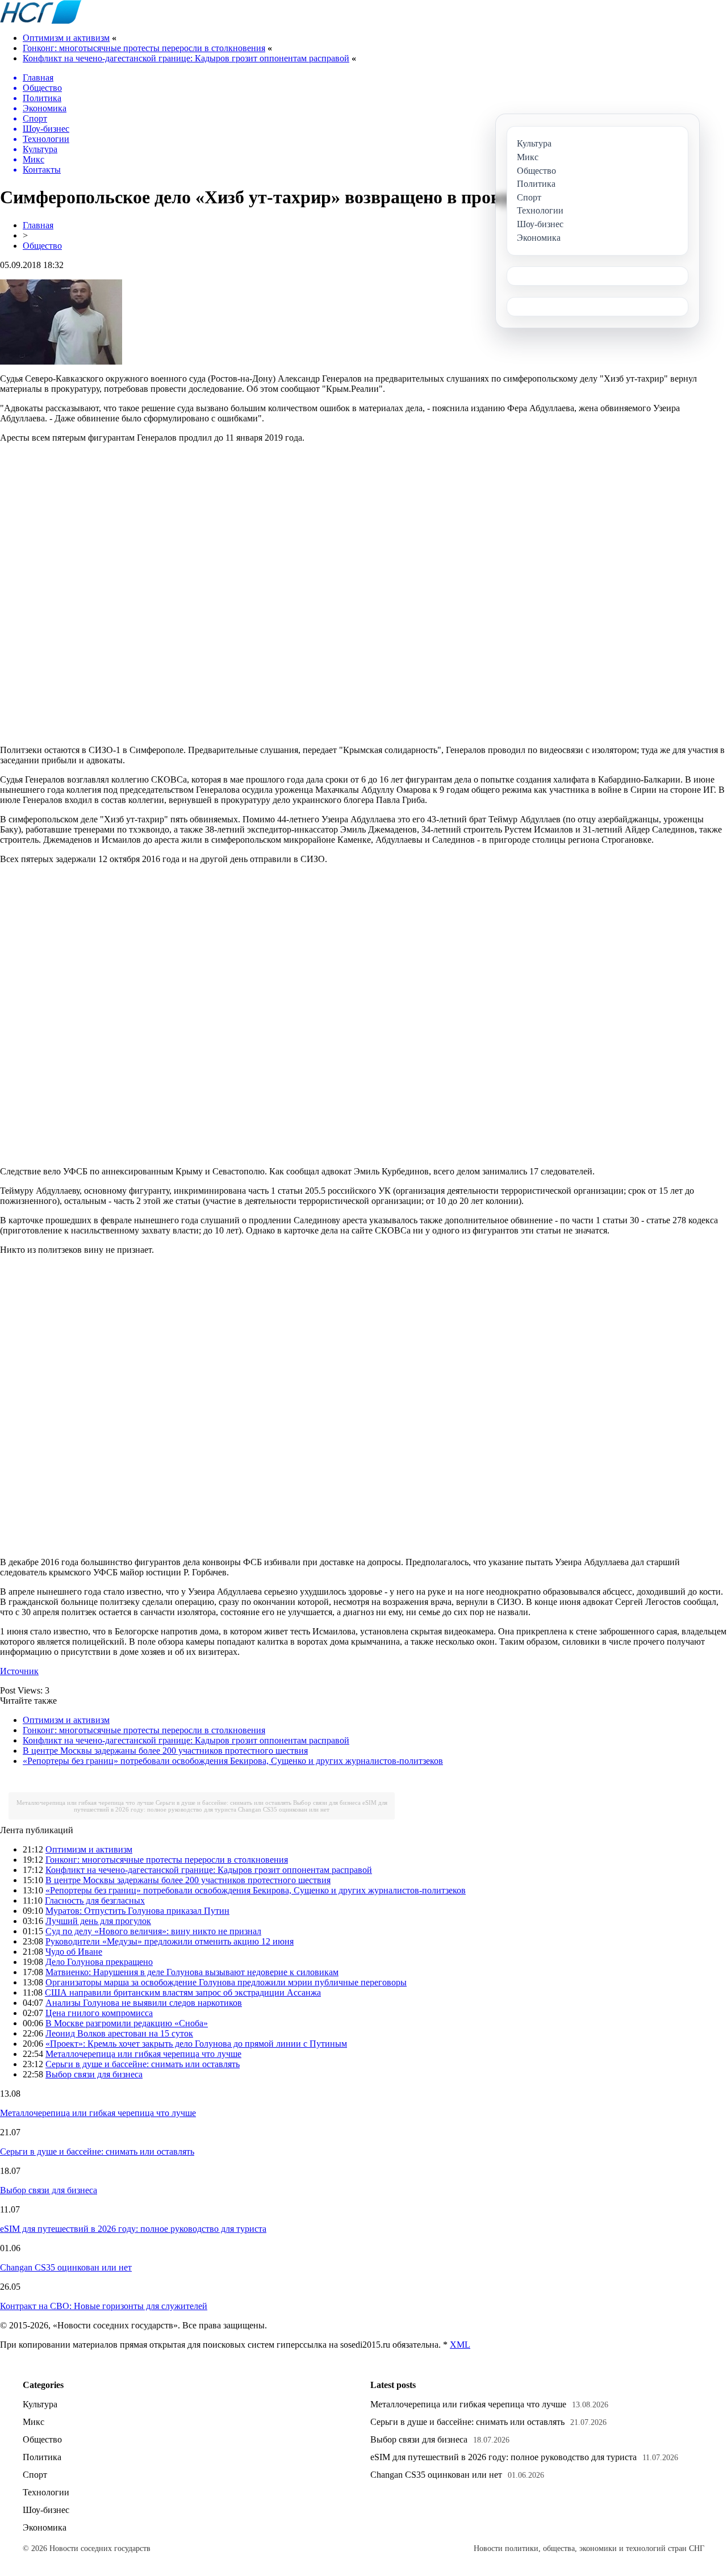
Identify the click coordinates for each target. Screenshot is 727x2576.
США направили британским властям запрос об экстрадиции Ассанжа (183, 1992)
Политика (42, 2457)
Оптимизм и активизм (66, 38)
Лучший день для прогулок (98, 1921)
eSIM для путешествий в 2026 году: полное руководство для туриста (231, 1806)
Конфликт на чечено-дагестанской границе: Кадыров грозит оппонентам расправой (186, 58)
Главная (38, 225)
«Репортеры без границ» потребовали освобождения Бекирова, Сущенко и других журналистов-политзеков (233, 1761)
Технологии (46, 2492)
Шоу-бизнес (46, 2510)
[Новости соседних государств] (41, 21)
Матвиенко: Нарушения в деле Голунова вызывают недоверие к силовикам (192, 1972)
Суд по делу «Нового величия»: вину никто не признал (153, 1931)
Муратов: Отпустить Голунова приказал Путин (137, 1911)
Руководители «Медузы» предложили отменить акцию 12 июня (170, 1941)
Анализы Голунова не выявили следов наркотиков (144, 2003)
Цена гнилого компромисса (99, 2013)
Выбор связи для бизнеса (327, 1803)
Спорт (35, 2475)
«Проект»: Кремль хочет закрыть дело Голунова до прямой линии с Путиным (196, 2044)
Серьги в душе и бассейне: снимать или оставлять (223, 1803)
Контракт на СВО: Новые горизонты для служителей (104, 2306)
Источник (19, 1671)
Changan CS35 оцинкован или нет (284, 1809)
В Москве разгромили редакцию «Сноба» (127, 2023)
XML (460, 2345)
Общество (42, 246)
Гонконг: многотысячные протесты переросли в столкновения (144, 48)
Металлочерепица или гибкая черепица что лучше (85, 1803)
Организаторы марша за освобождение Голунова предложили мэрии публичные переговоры (226, 1982)
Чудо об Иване (74, 1952)
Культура (40, 2404)
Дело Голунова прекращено (99, 1962)
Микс (34, 2422)
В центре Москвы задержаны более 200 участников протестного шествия (165, 1751)
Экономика (45, 2527)
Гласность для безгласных (95, 1900)
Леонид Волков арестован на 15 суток (119, 2033)
